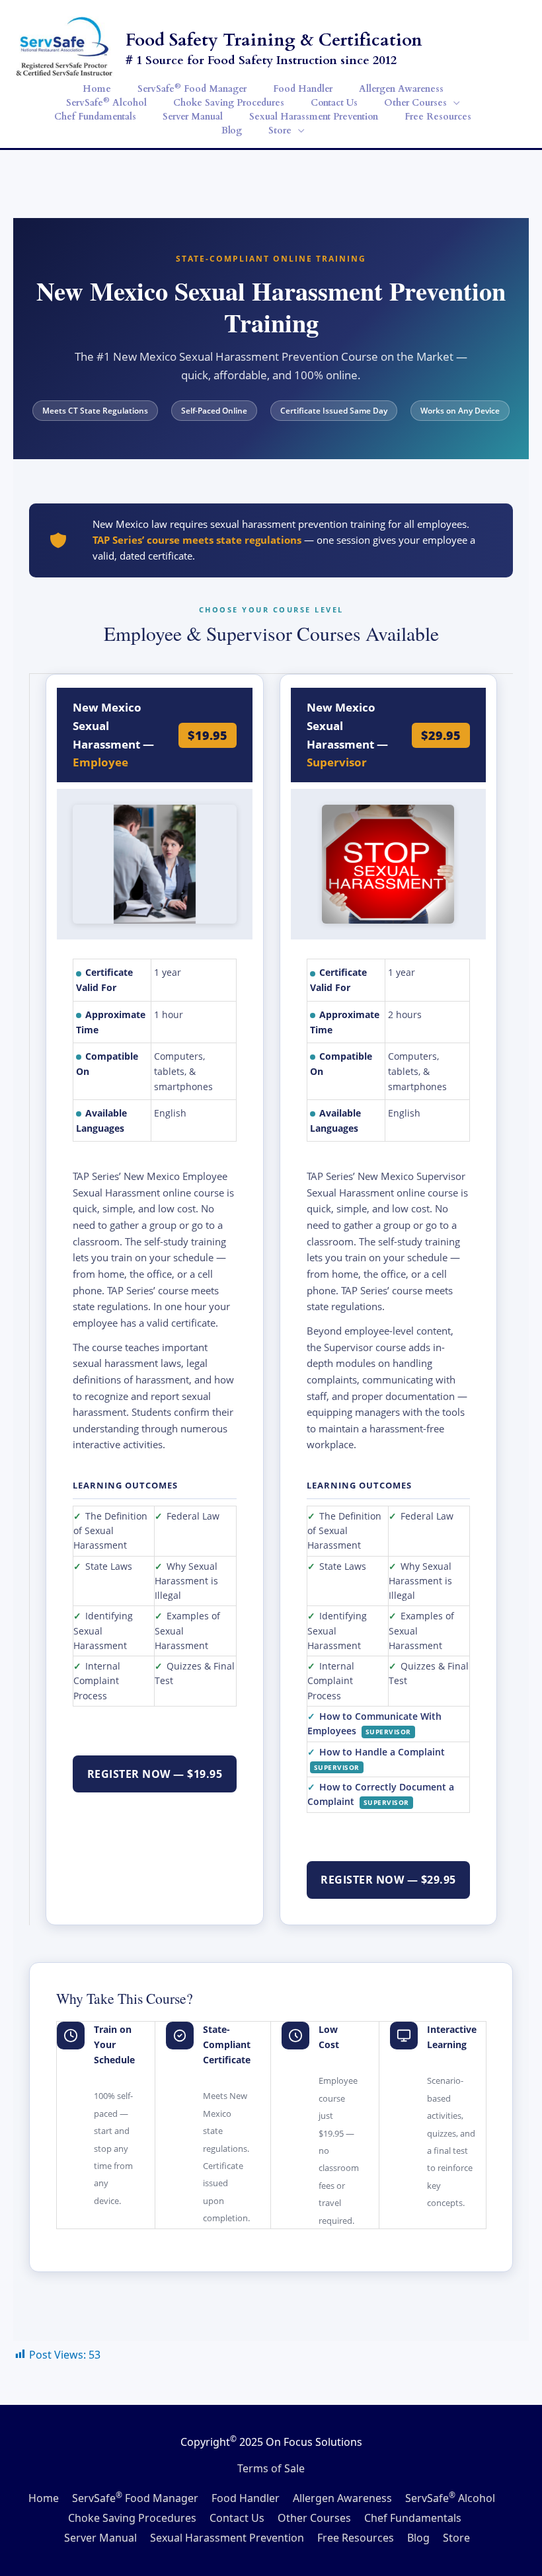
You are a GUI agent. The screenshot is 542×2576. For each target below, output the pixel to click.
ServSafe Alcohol (450, 2498)
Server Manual (100, 2538)
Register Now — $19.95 (155, 1774)
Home (44, 2498)
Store (456, 2538)
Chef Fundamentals (413, 2518)
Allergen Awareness (342, 2498)
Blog (418, 2538)
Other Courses (314, 2518)
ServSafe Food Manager (135, 2498)
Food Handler (246, 2498)
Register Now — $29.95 (388, 1880)
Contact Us (237, 2518)
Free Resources (356, 2538)
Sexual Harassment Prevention (227, 2538)
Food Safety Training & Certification (274, 40)
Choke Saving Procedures (132, 2518)
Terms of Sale (271, 2468)
